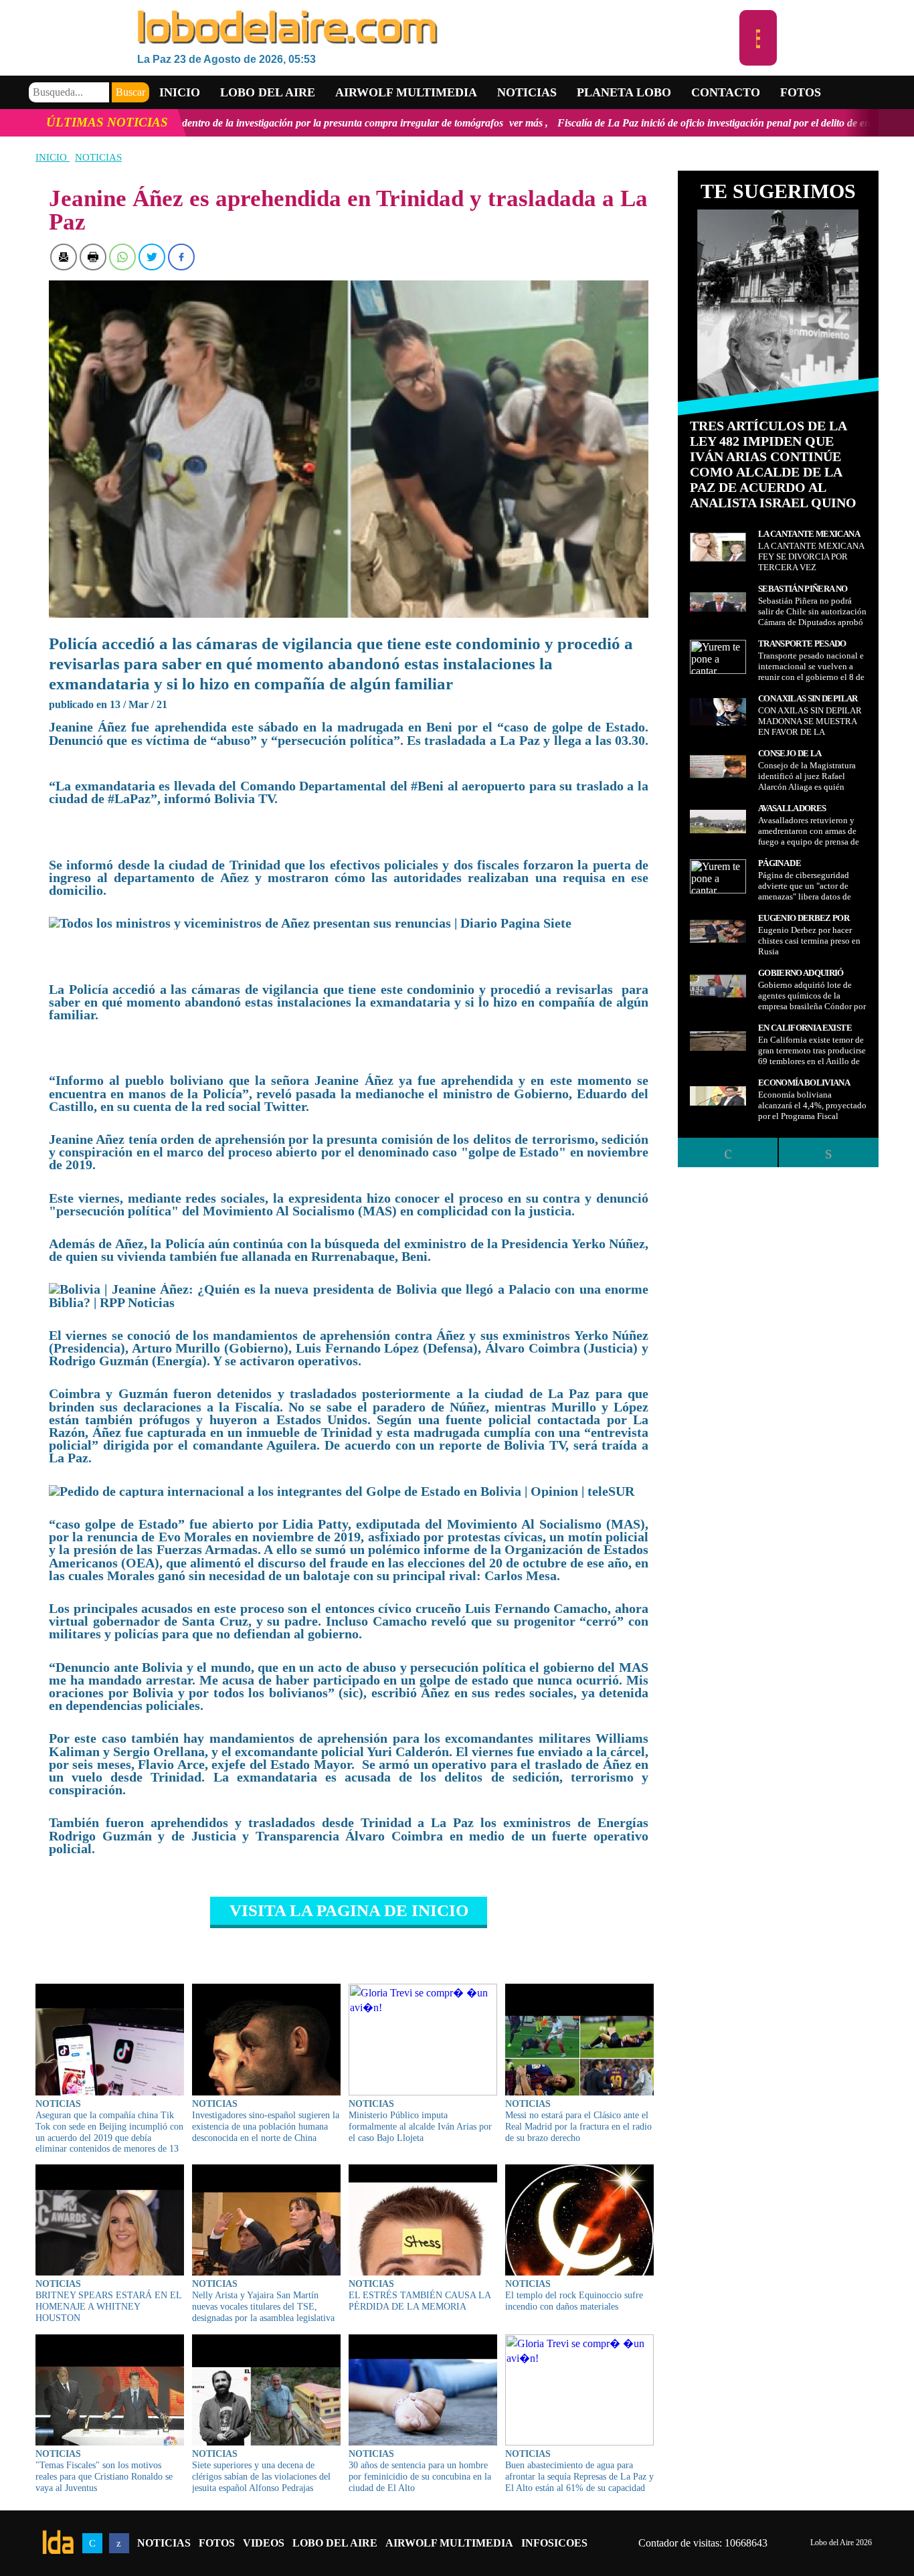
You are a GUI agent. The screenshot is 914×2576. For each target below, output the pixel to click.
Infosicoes (554, 2543)
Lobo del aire (268, 92)
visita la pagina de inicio (349, 1910)
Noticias (527, 92)
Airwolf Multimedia (406, 92)
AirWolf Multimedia (449, 2543)
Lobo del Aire (335, 2543)
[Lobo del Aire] (438, 28)
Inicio (180, 92)
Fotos (801, 92)
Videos (264, 2543)
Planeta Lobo (624, 92)
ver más (366, 123)
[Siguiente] (828, 1152)
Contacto (726, 92)
